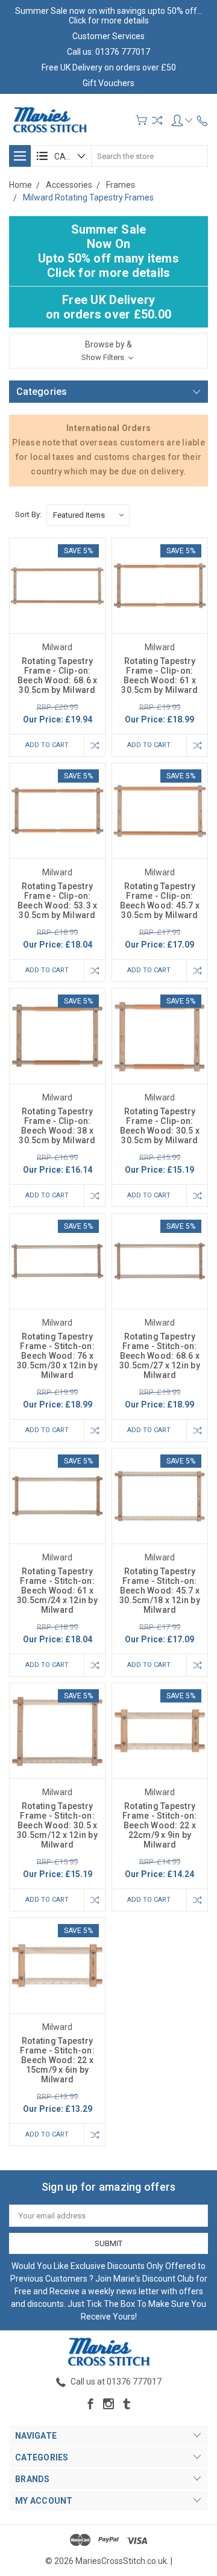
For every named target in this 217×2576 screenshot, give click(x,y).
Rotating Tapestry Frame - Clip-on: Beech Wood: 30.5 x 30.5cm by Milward (160, 1126)
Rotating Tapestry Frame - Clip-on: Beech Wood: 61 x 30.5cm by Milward (159, 675)
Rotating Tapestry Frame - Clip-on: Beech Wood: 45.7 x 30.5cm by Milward (160, 901)
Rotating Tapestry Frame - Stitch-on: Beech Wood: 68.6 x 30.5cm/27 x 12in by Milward (160, 1356)
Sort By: (28, 514)
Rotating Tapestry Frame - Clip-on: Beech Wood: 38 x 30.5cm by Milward (57, 1126)
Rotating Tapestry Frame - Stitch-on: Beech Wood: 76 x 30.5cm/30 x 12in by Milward (57, 1356)
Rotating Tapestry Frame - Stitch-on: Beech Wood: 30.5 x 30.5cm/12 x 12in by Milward (57, 1825)
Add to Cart (47, 745)
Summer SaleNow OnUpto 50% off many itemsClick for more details (108, 251)
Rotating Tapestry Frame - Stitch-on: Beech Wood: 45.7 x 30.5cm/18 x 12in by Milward (160, 1591)
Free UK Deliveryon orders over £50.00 (108, 307)
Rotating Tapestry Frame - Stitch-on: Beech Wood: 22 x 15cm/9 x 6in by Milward (57, 2060)
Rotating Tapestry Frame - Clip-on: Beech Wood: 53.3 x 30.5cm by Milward (58, 901)
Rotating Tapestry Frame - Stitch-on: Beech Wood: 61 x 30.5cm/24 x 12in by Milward (57, 1591)
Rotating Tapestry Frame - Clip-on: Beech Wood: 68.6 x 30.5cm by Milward (58, 675)
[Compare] (157, 120)
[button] (108, 351)
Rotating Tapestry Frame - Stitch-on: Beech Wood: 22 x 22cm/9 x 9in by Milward (160, 1825)
